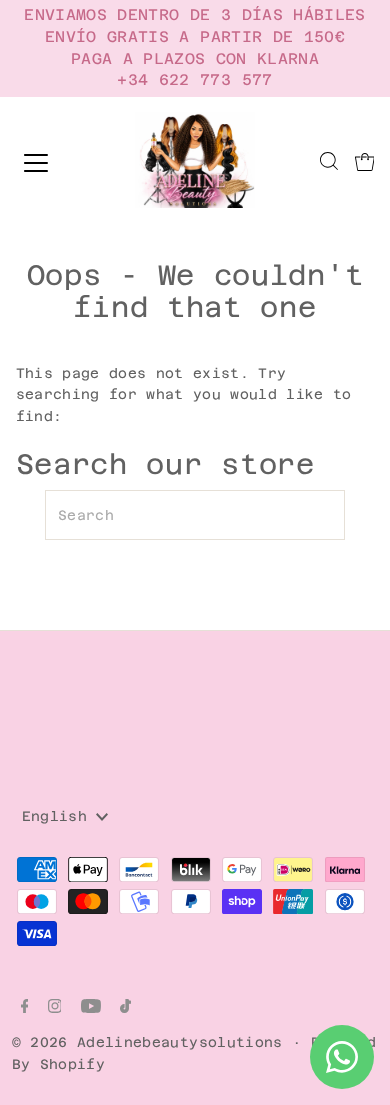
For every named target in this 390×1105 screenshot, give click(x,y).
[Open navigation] (53, 163)
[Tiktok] (125, 1008)
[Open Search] (329, 163)
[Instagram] (55, 1008)
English (59, 816)
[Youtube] (91, 1008)
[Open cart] (365, 163)
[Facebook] (25, 1008)
